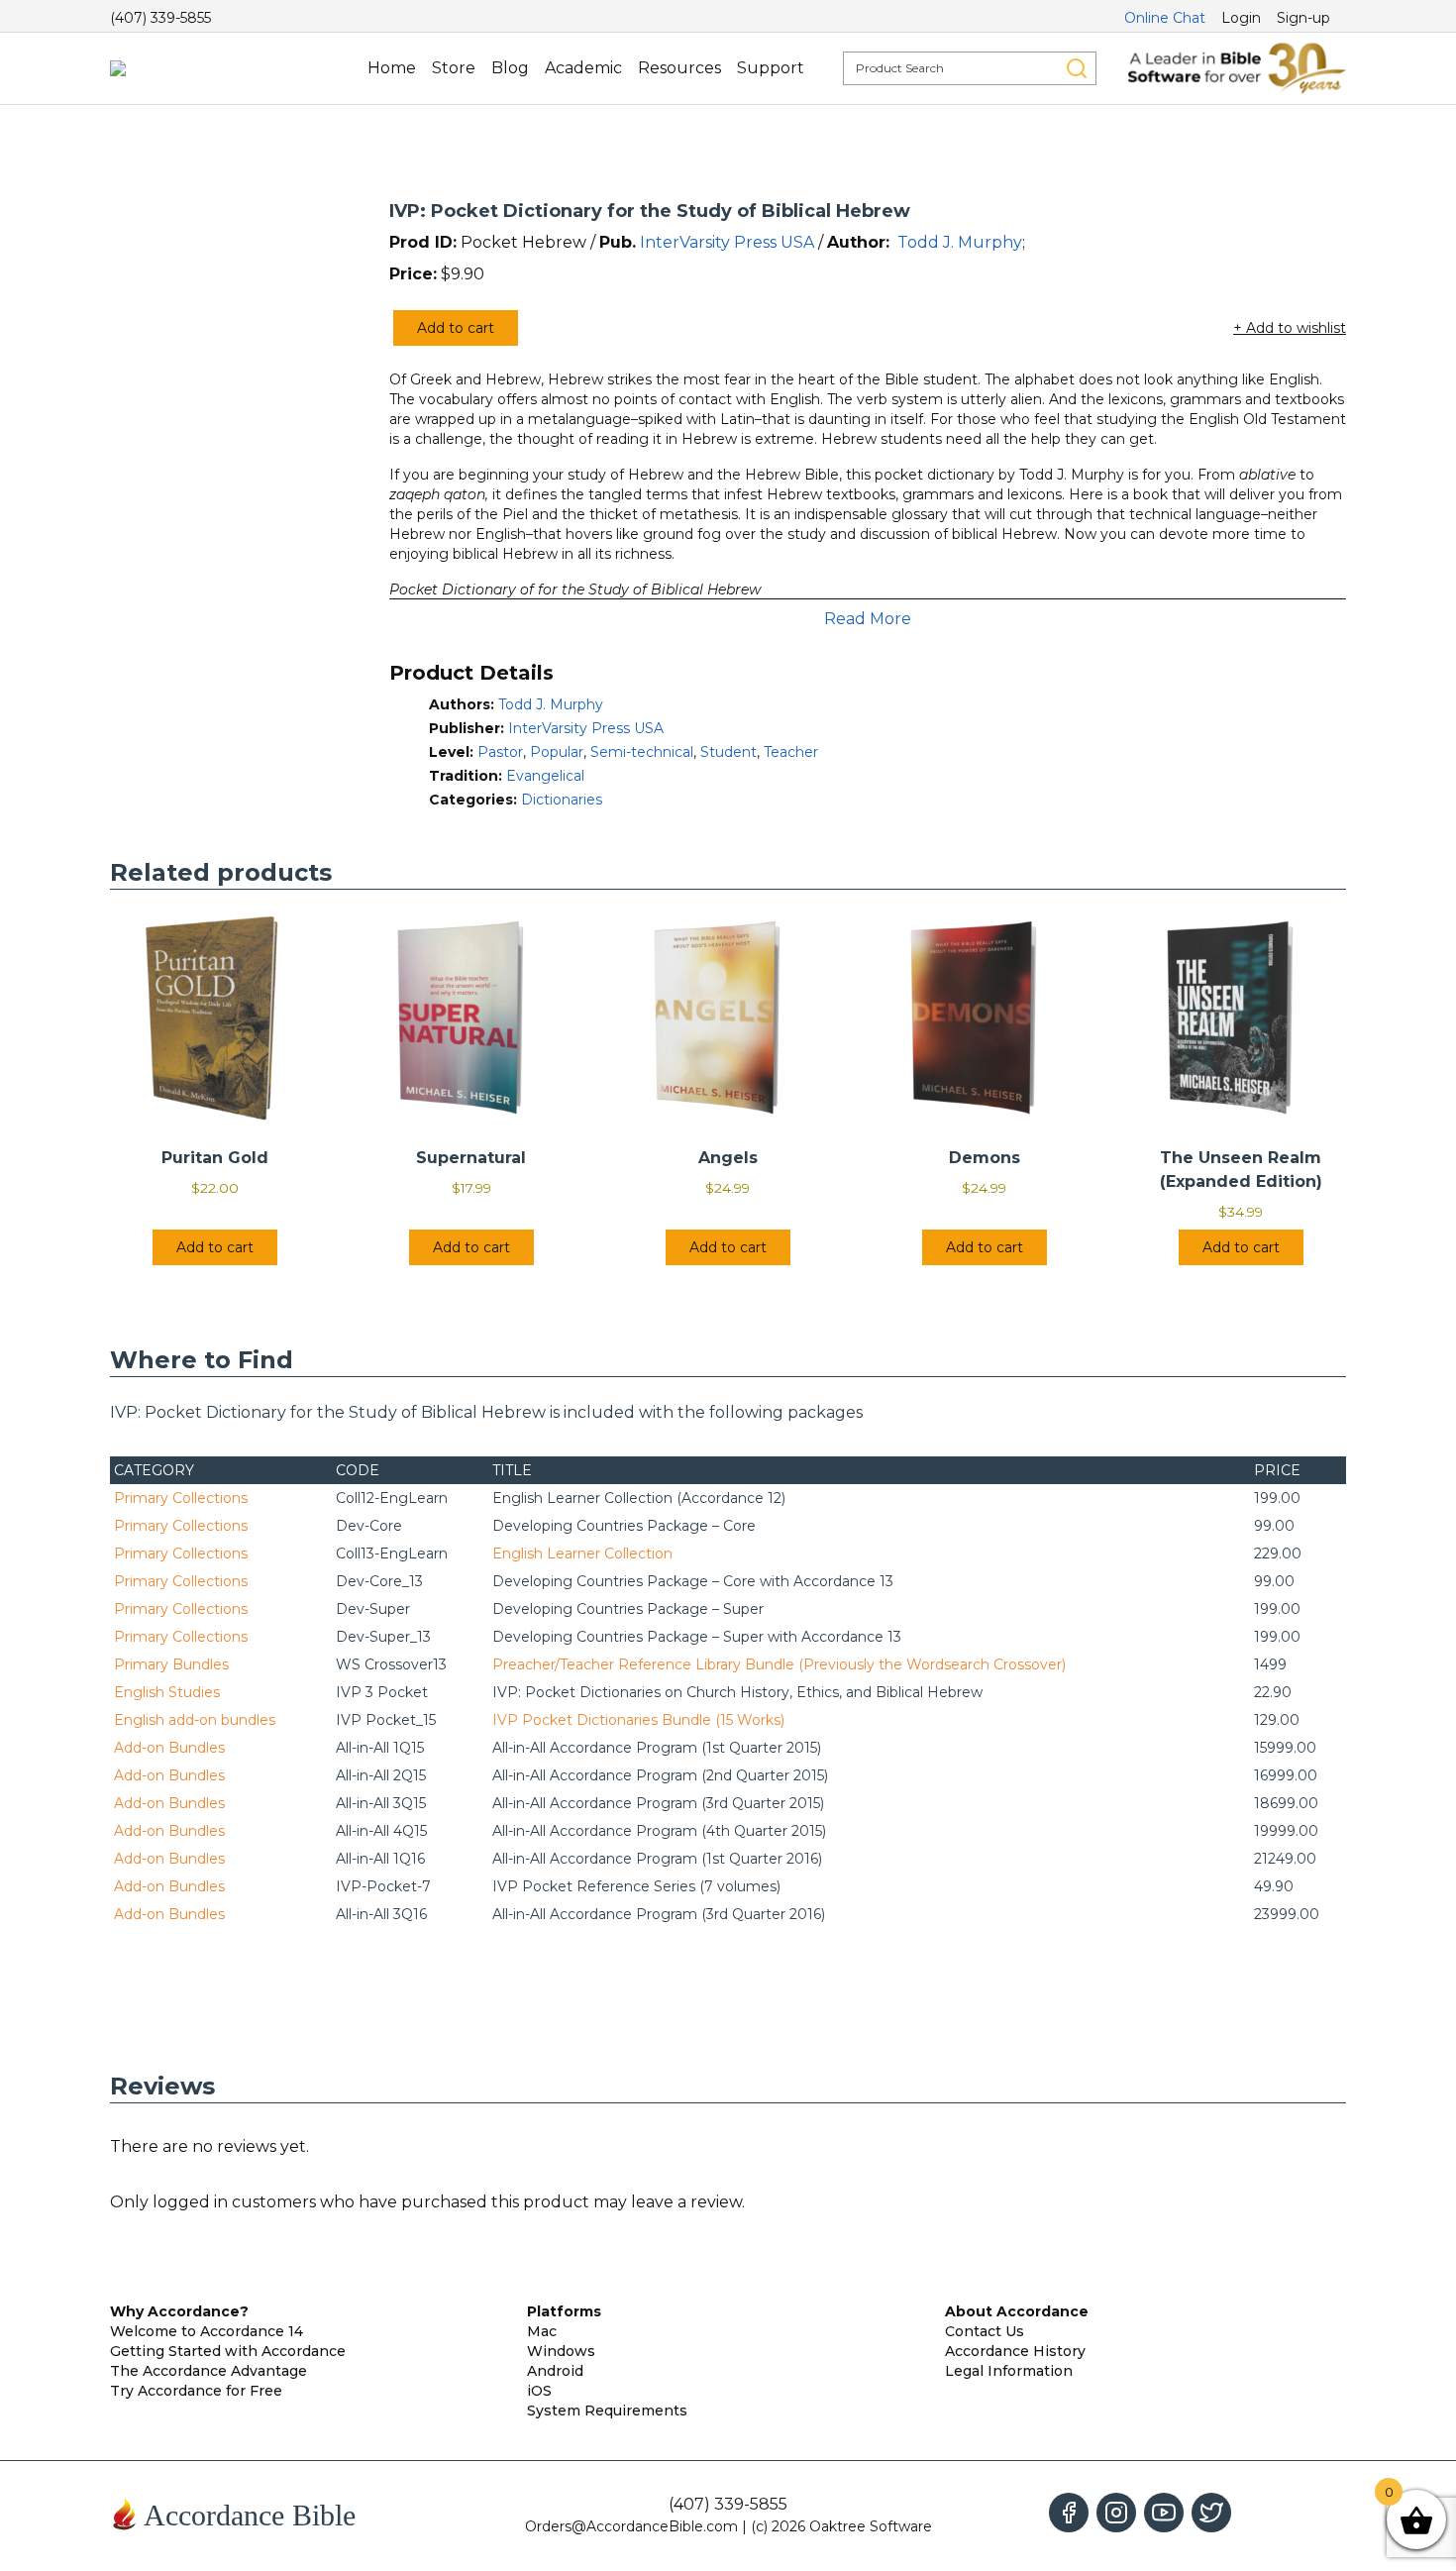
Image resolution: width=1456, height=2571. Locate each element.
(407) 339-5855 (160, 18)
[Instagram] (1116, 2513)
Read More (868, 619)
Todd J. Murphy (960, 242)
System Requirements (607, 2410)
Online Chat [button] (1165, 18)
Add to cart (456, 328)
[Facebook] (1069, 2513)
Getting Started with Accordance (228, 2351)
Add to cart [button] (215, 1247)
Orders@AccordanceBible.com (631, 2526)
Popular (557, 752)
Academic (583, 68)
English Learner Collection (582, 1553)
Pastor (500, 752)
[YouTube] (1164, 2513)
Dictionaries (562, 800)
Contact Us (985, 2331)
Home (392, 68)
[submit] (1077, 68)
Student (728, 752)
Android (555, 2371)
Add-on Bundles (169, 1748)
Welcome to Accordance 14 (207, 2331)
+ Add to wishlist (1290, 328)
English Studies (167, 1692)
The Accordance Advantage (208, 2371)
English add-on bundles (195, 1720)
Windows (561, 2351)
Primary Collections (181, 1498)
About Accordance (1017, 2311)
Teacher (791, 752)
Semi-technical (642, 752)
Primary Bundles (171, 1664)
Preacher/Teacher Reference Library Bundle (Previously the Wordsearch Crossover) (779, 1664)
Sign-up (1303, 18)
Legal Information (1009, 2371)
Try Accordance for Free (196, 2391)
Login (1241, 18)
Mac (542, 2331)
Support (771, 68)
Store (454, 68)
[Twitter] (1211, 2513)
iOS (539, 2391)
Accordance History (1015, 2351)
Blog (510, 68)
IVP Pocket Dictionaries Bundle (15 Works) (638, 1720)
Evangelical (545, 776)
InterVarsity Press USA (727, 242)
